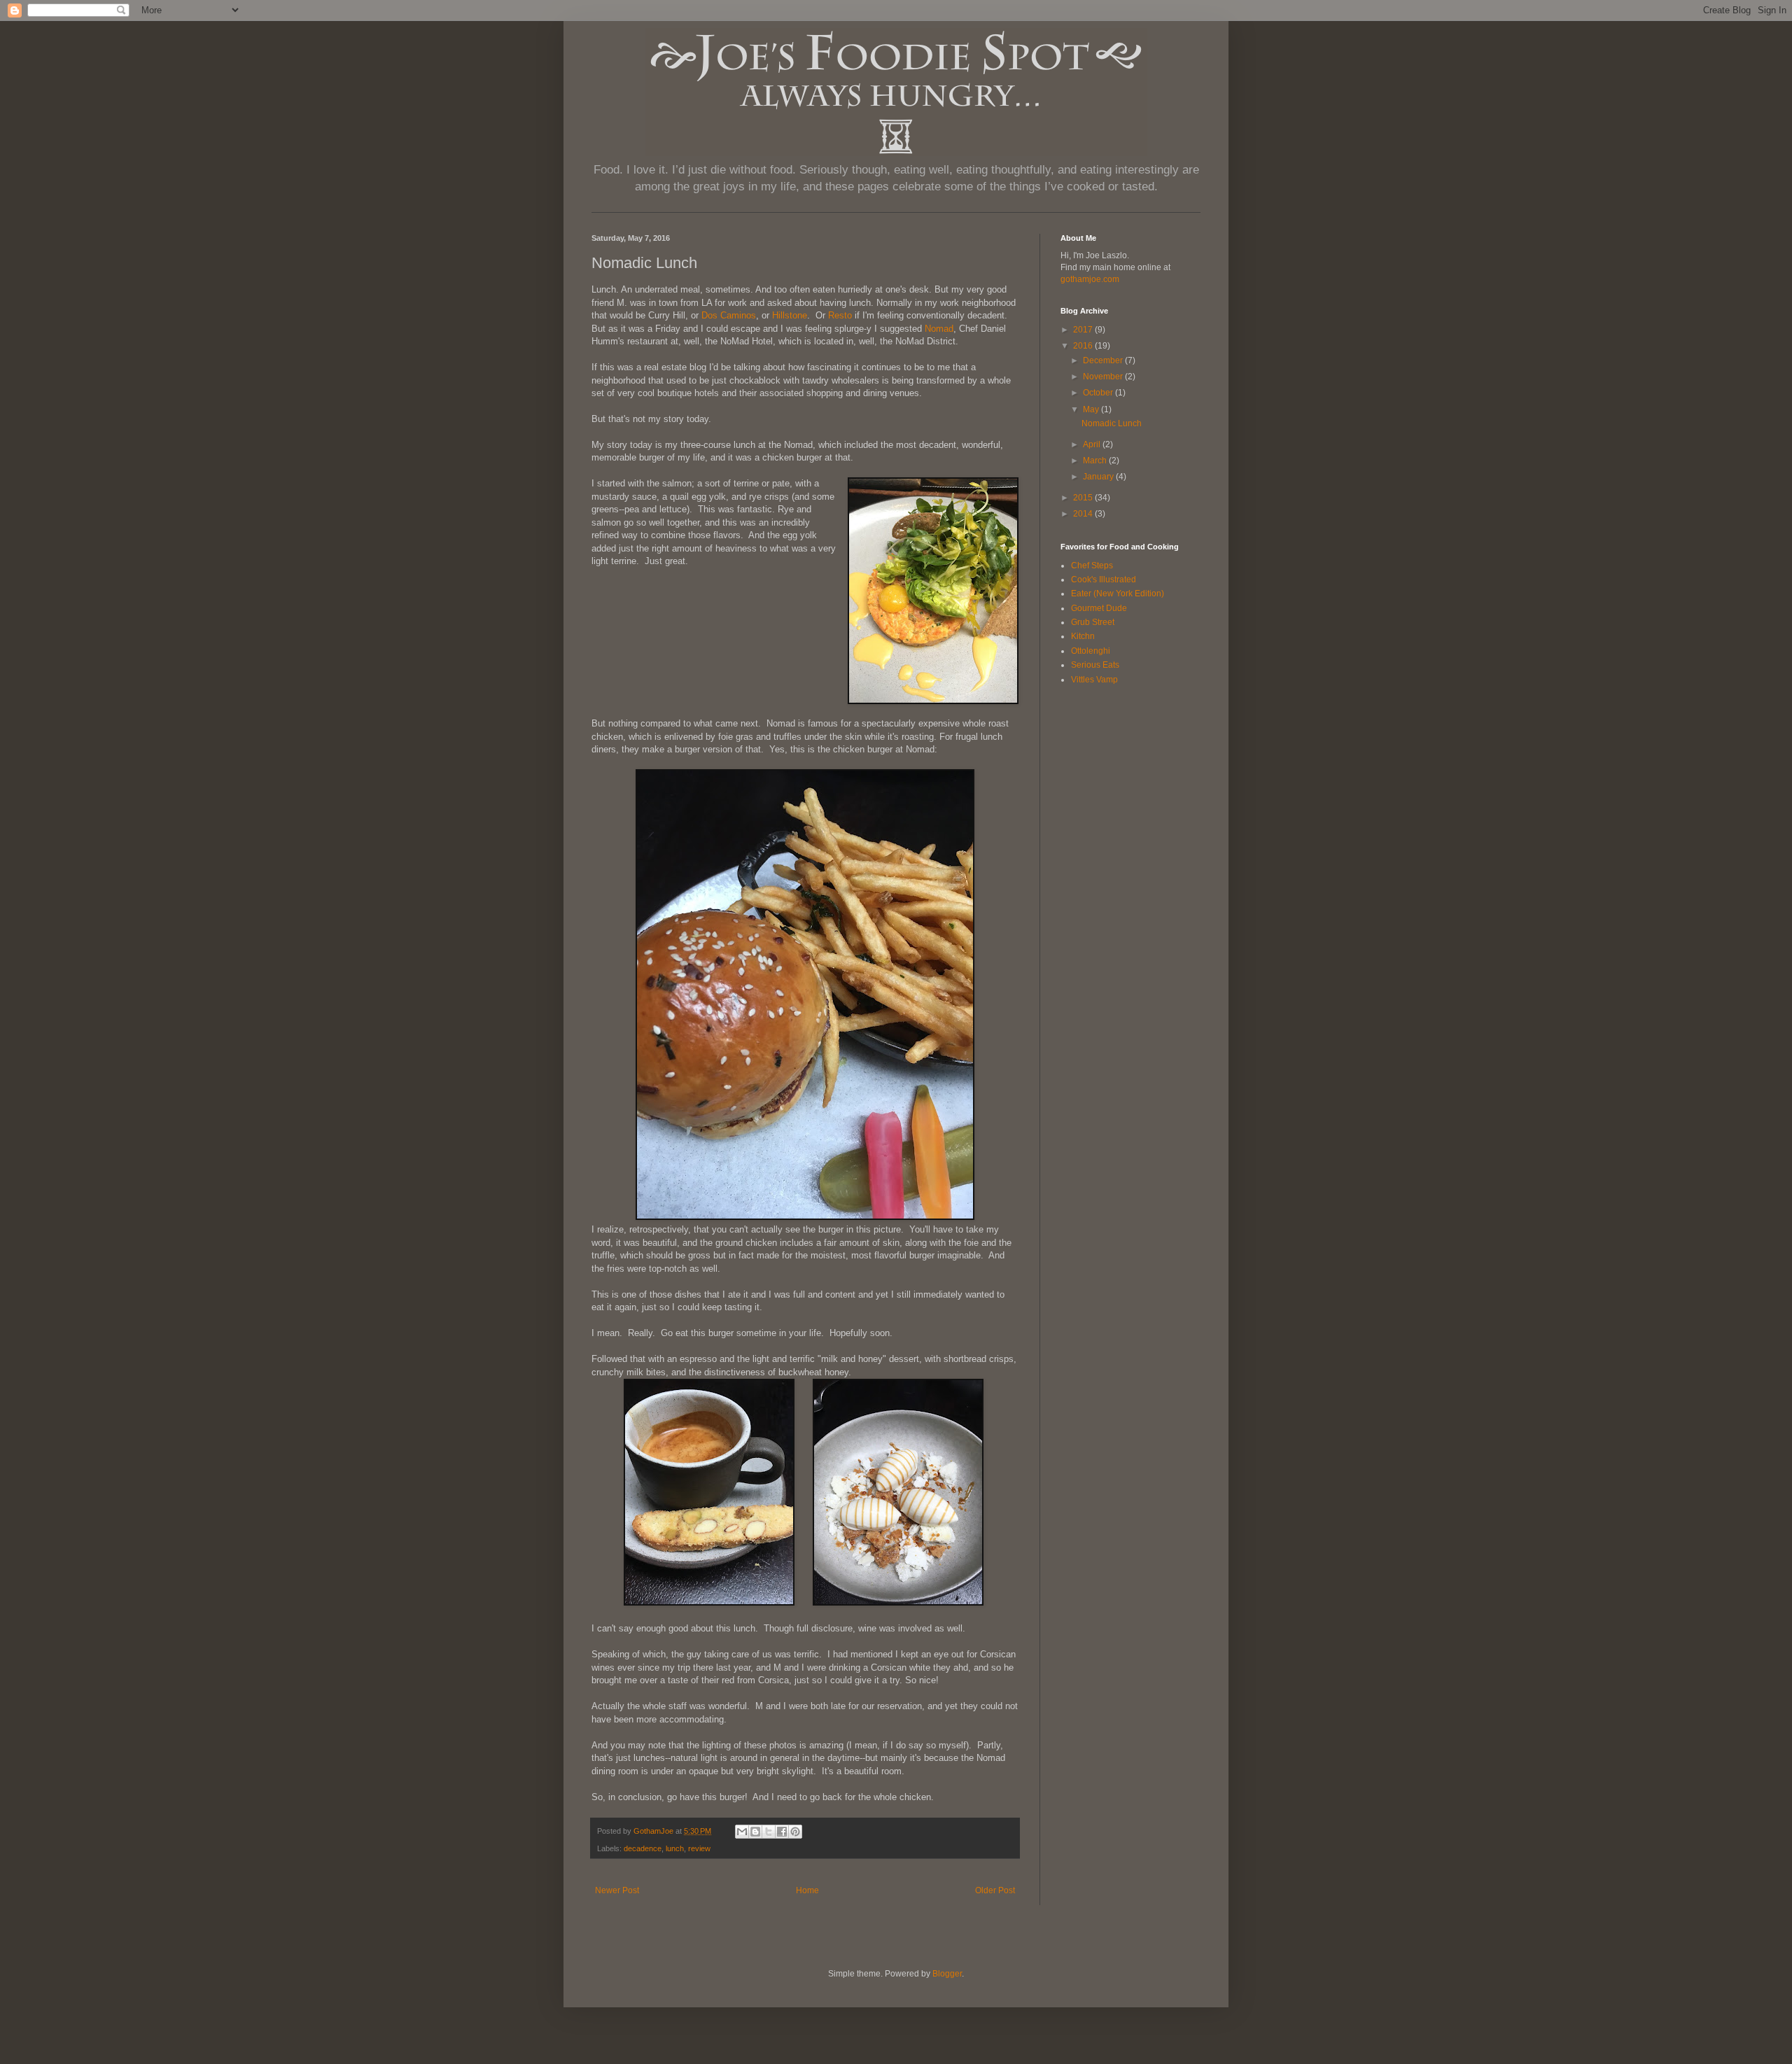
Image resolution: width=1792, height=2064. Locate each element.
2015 (1084, 498)
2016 (1084, 346)
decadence (643, 1848)
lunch (675, 1848)
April (1093, 444)
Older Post (995, 1890)
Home (807, 1890)
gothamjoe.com (1090, 279)
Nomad (939, 329)
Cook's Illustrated (1104, 580)
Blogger (947, 1974)
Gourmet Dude (1099, 608)
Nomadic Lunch (1112, 423)
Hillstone (790, 315)
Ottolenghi (1091, 651)
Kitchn (1083, 636)
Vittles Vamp (1094, 680)
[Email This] (742, 1832)
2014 (1084, 514)
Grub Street (1093, 622)
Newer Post (617, 1890)
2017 (1084, 330)
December (1104, 360)
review (699, 1848)
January (1099, 477)
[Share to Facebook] (782, 1832)
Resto (840, 315)
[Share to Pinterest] (795, 1832)
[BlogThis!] (755, 1832)
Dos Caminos (729, 315)
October (1099, 393)
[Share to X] (769, 1832)
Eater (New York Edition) (1118, 594)
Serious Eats (1095, 665)
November (1104, 377)
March (1096, 461)
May (1092, 409)
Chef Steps (1092, 566)
